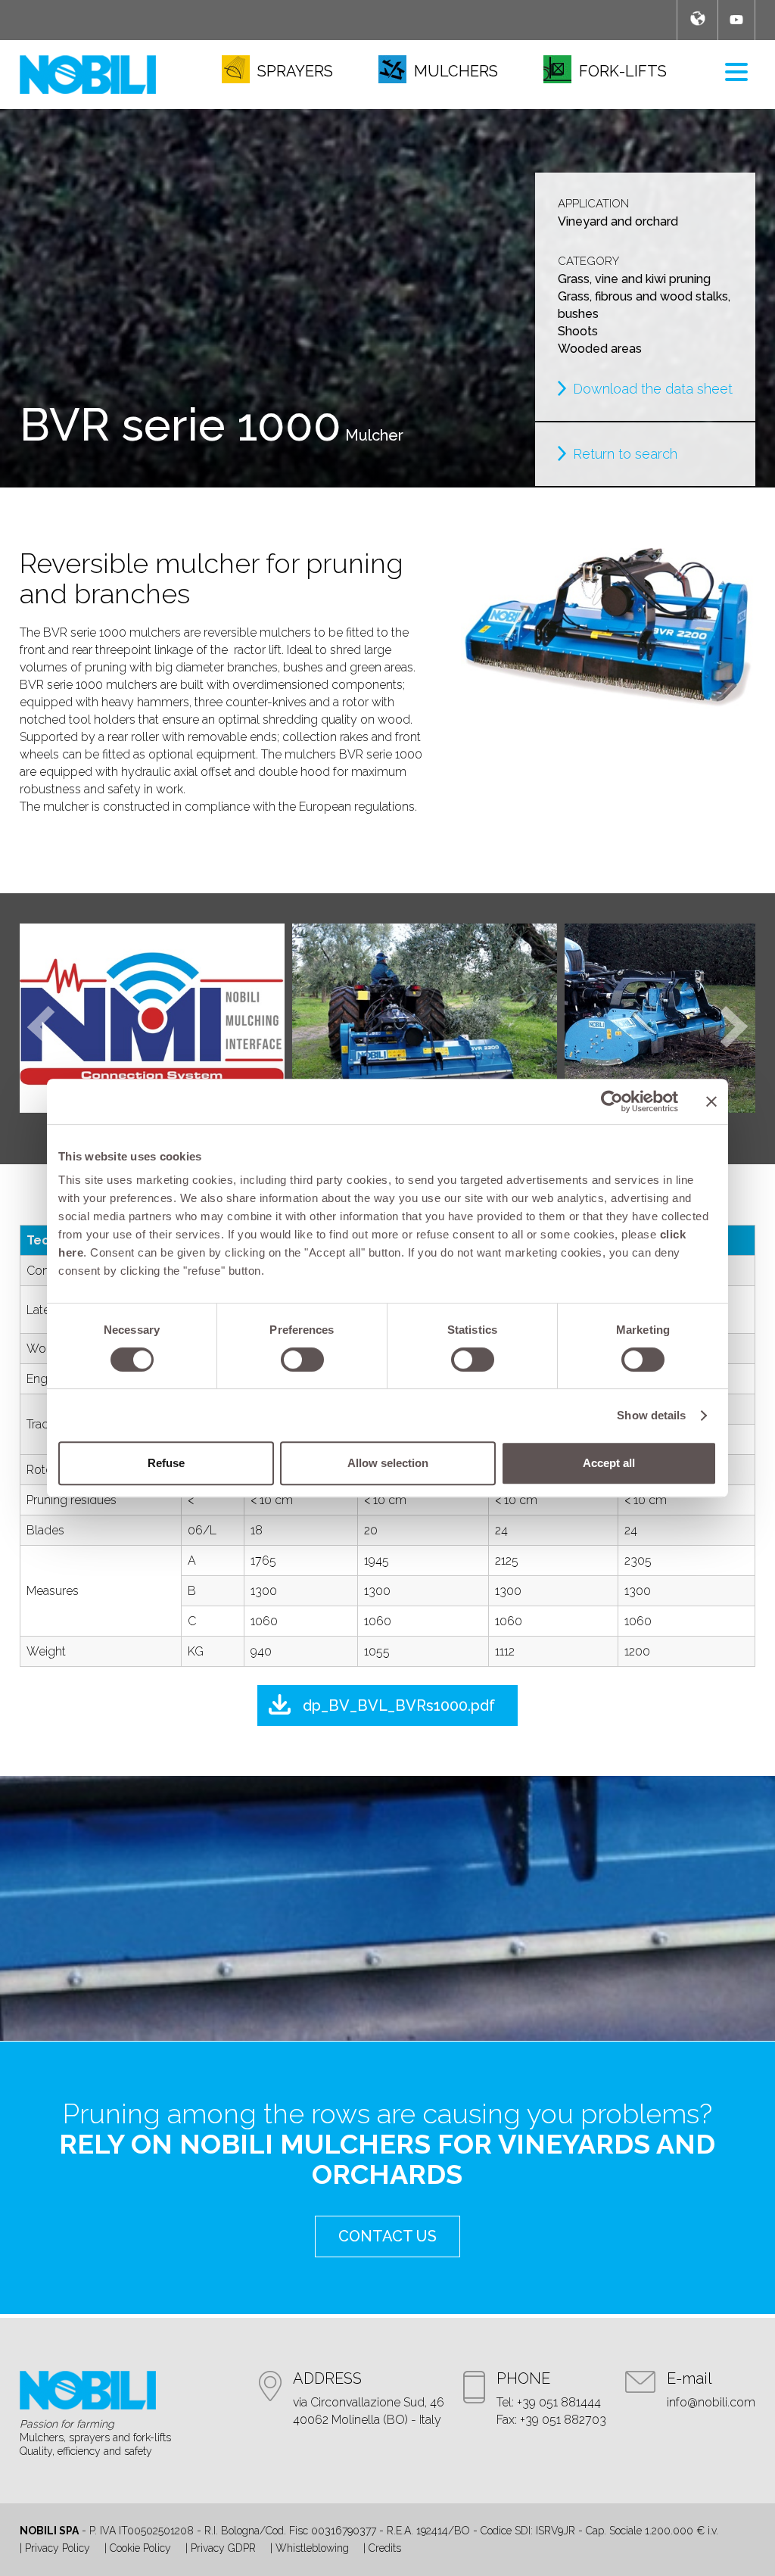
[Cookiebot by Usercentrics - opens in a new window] (612, 1101)
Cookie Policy (140, 2548)
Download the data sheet (653, 389)
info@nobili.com (711, 2402)
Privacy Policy (58, 2548)
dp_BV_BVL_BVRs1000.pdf (399, 1705)
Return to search (625, 454)
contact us (387, 2236)
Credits (385, 2548)
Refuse (166, 1463)
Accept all (609, 1463)
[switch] (302, 1360)
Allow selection (388, 1463)
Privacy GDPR (223, 2548)
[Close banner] (711, 1101)
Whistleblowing (312, 2548)
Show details (651, 1415)
